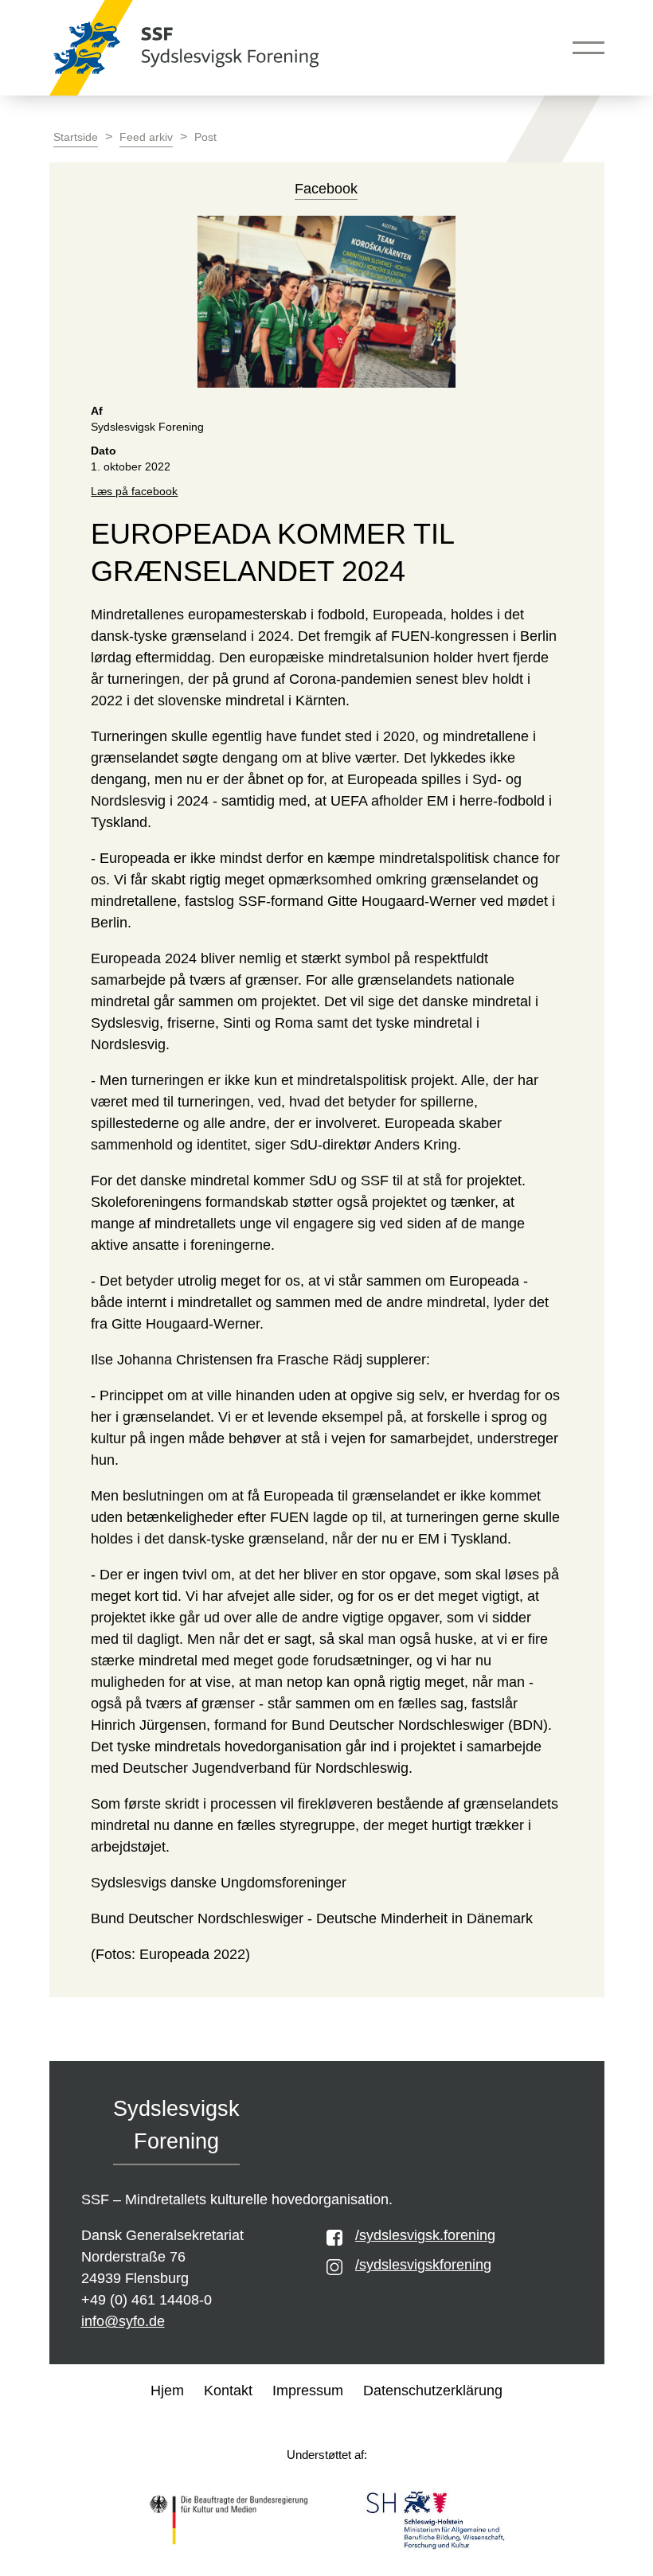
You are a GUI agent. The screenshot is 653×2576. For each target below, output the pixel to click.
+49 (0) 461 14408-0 (147, 2300)
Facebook (326, 189)
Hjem (167, 2391)
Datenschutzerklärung (433, 2391)
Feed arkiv (146, 137)
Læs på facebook (134, 492)
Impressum (308, 2391)
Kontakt (228, 2391)
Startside (76, 137)
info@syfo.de (123, 2321)
